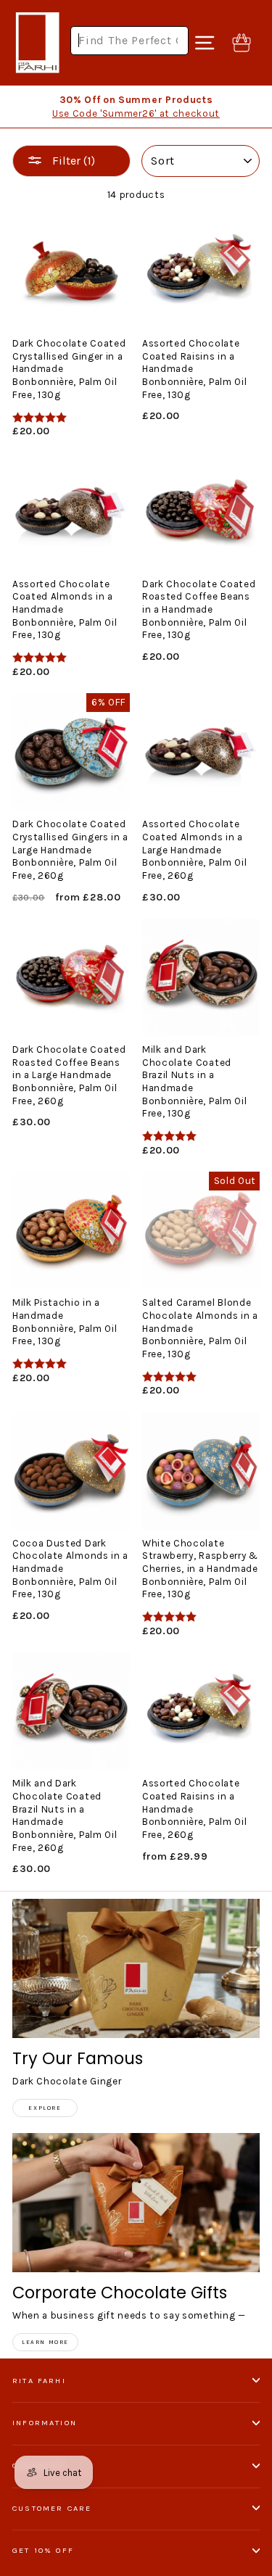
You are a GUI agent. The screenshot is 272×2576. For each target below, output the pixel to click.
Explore (45, 2108)
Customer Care (52, 2508)
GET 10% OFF (43, 2550)
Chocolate (39, 2465)
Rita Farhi (39, 2381)
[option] (136, 107)
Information (45, 2423)
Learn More (45, 2342)
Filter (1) (72, 161)
